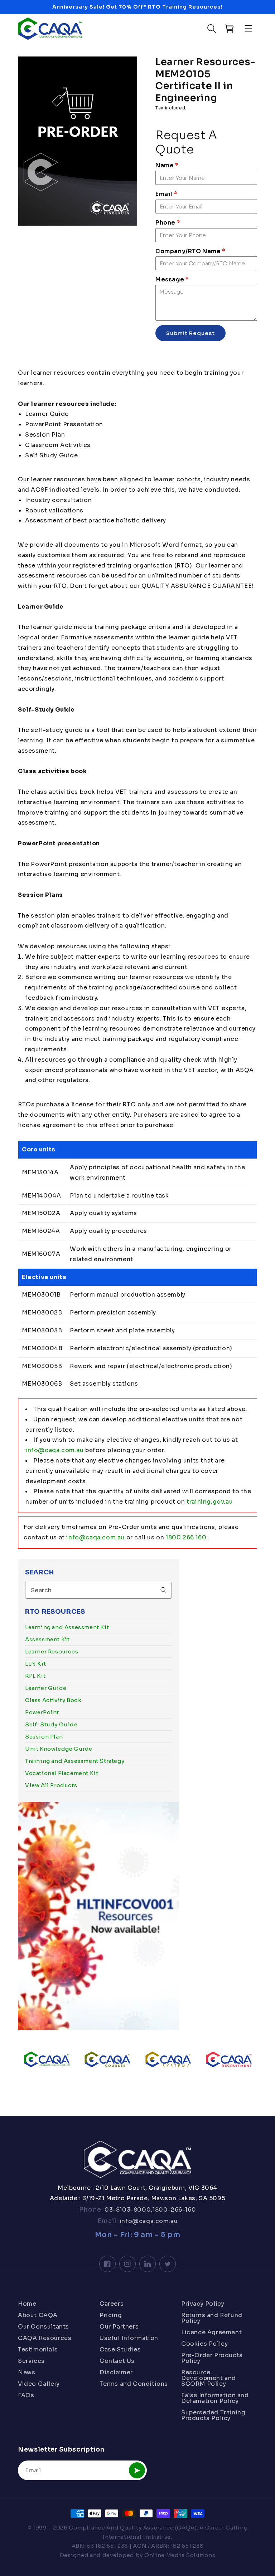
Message (172, 279)
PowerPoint (42, 1712)
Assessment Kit (47, 1639)
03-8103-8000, (128, 2210)
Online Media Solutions (180, 2555)
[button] (249, 29)
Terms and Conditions (134, 2384)
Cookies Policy (204, 2344)
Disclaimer (116, 2372)
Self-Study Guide (51, 1724)
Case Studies (120, 2349)
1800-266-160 (174, 2210)
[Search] (164, 1590)
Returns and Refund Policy (212, 2318)
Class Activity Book (53, 1700)
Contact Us (117, 2361)
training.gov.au (210, 1502)
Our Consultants (44, 2327)
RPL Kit (35, 1676)
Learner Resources (52, 1651)
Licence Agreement (211, 2332)
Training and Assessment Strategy (75, 1761)
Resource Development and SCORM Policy (209, 2378)
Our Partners (119, 2327)
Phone (168, 223)
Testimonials (38, 2349)
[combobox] (98, 1590)
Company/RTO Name (190, 251)
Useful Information (129, 2338)
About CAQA (38, 2315)
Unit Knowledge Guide (59, 1749)
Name (167, 165)
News (26, 2372)
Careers (112, 2304)
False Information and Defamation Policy (215, 2398)
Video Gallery (39, 2384)
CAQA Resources (45, 2338)
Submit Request (190, 333)
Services (31, 2361)
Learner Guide (46, 1688)
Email (166, 194)
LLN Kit (35, 1664)
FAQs (26, 2395)
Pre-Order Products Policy (212, 2358)
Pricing (111, 2315)
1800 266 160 (186, 1537)
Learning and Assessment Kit (67, 1627)
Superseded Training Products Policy (213, 2415)
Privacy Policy (203, 2304)
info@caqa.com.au (55, 1450)
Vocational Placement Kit (62, 1773)
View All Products (51, 1785)
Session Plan (44, 1737)
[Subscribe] (137, 2470)
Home (27, 2304)
